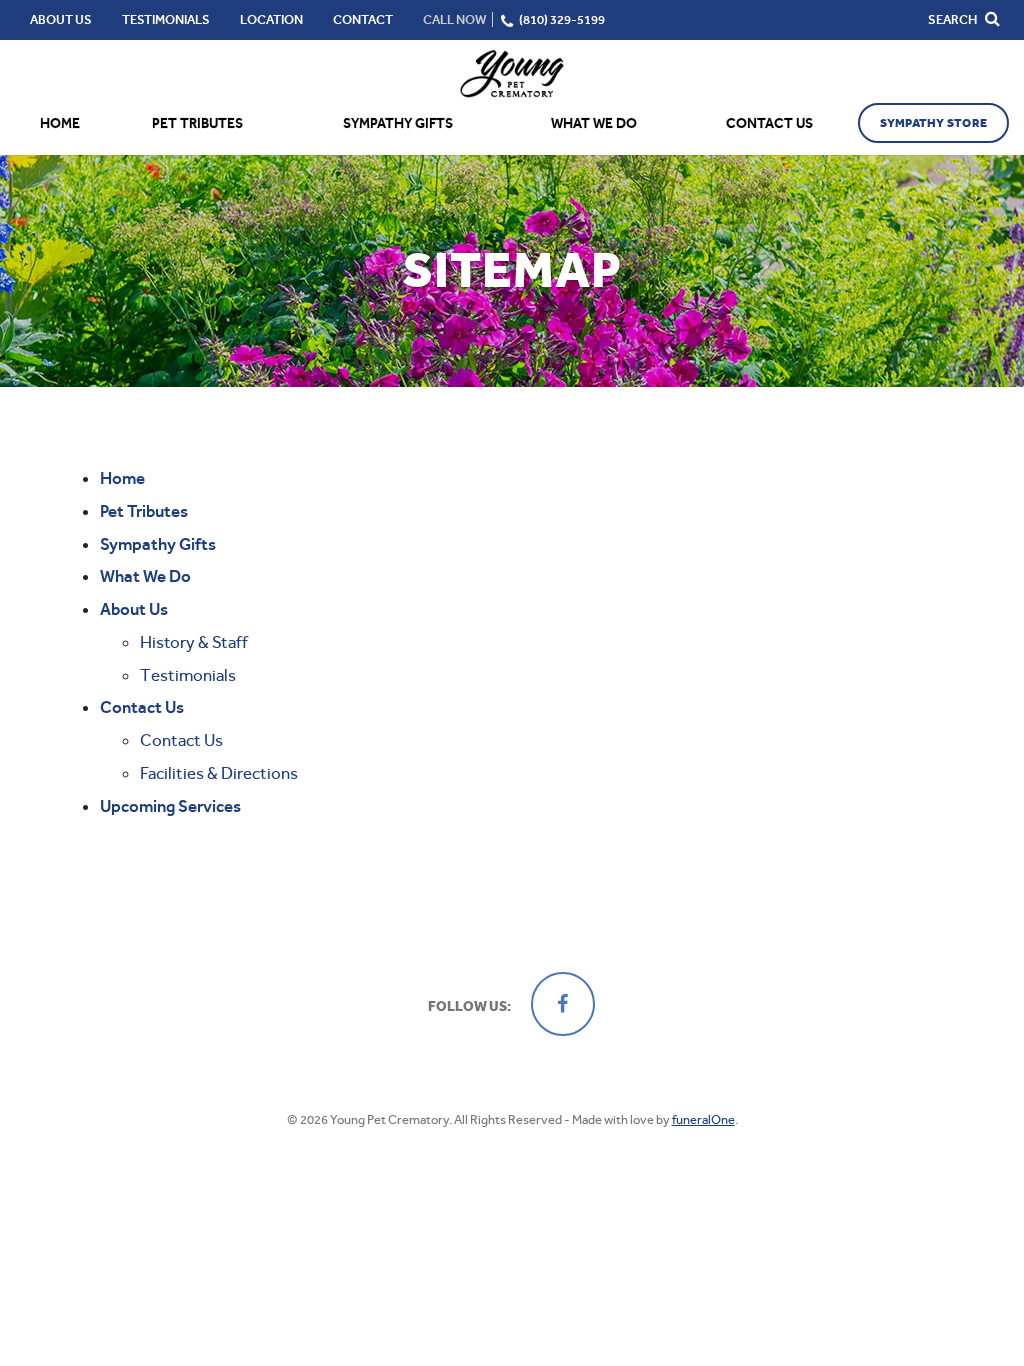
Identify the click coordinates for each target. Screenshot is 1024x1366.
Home (60, 123)
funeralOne (703, 1119)
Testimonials (188, 675)
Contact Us (181, 740)
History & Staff (194, 642)
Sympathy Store (933, 123)
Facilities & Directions (219, 773)
